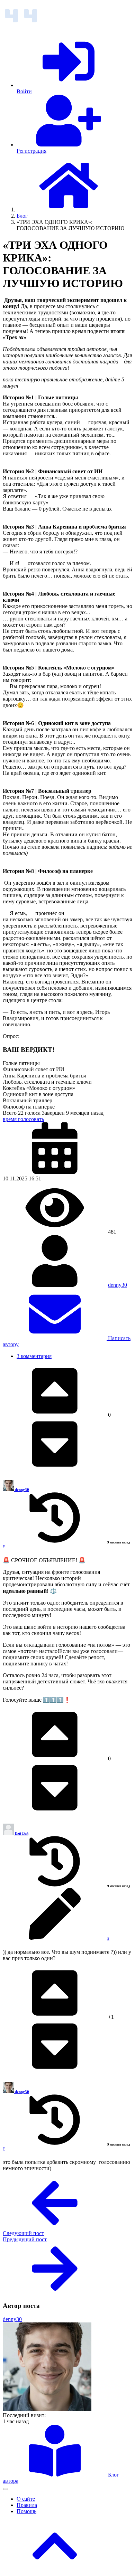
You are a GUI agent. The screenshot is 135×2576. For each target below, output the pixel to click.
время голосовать (23, 1119)
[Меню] (6, 2489)
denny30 (118, 1285)
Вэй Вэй (22, 1833)
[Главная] (69, 210)
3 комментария (34, 1356)
